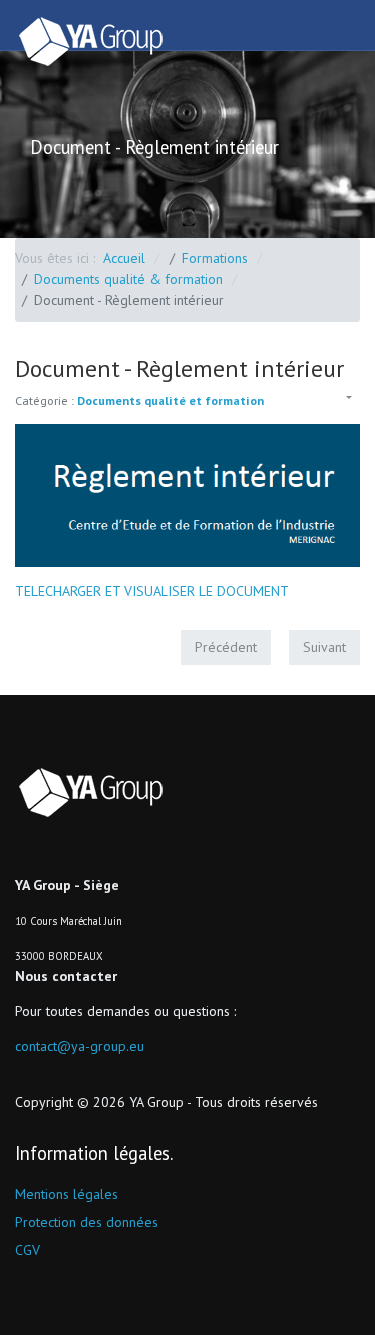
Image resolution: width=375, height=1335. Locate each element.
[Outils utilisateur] (347, 398)
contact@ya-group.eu (79, 1046)
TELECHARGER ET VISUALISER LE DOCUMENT (152, 591)
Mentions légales (66, 1194)
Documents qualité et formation (170, 400)
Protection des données (86, 1222)
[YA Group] (95, 41)
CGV (27, 1250)
